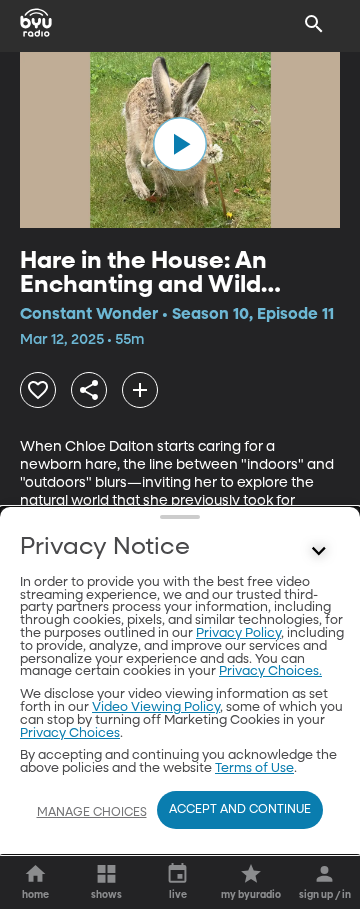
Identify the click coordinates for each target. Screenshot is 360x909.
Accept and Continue (240, 810)
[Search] (314, 24)
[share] (89, 390)
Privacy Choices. (270, 671)
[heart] (38, 390)
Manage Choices (92, 813)
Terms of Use (254, 768)
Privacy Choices (70, 733)
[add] (140, 390)
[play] (180, 144)
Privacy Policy (238, 633)
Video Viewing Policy (156, 707)
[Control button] (319, 552)
